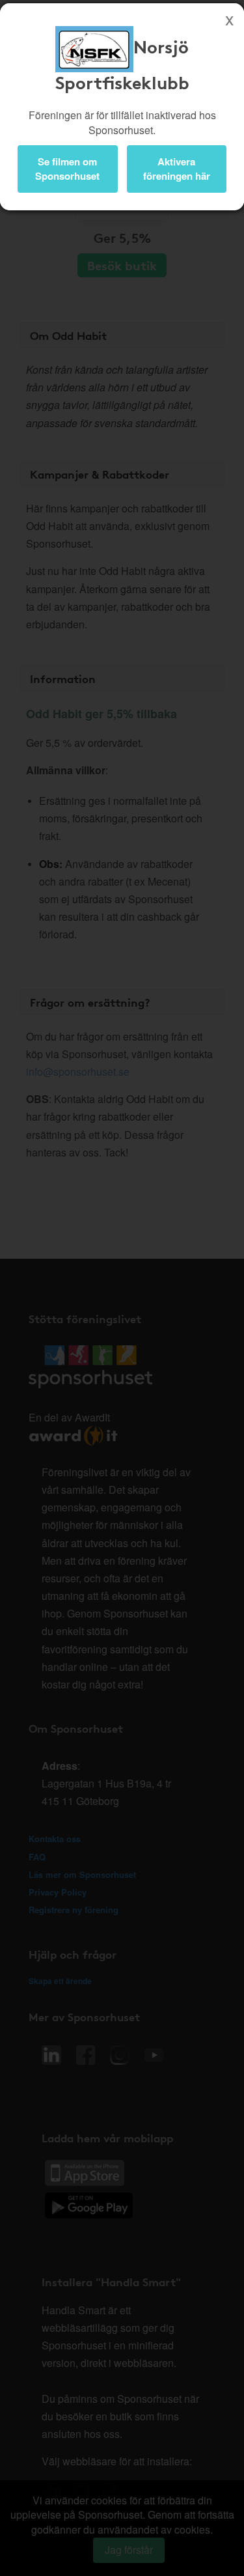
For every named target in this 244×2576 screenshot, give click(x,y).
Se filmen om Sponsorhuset (67, 168)
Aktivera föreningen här (177, 168)
